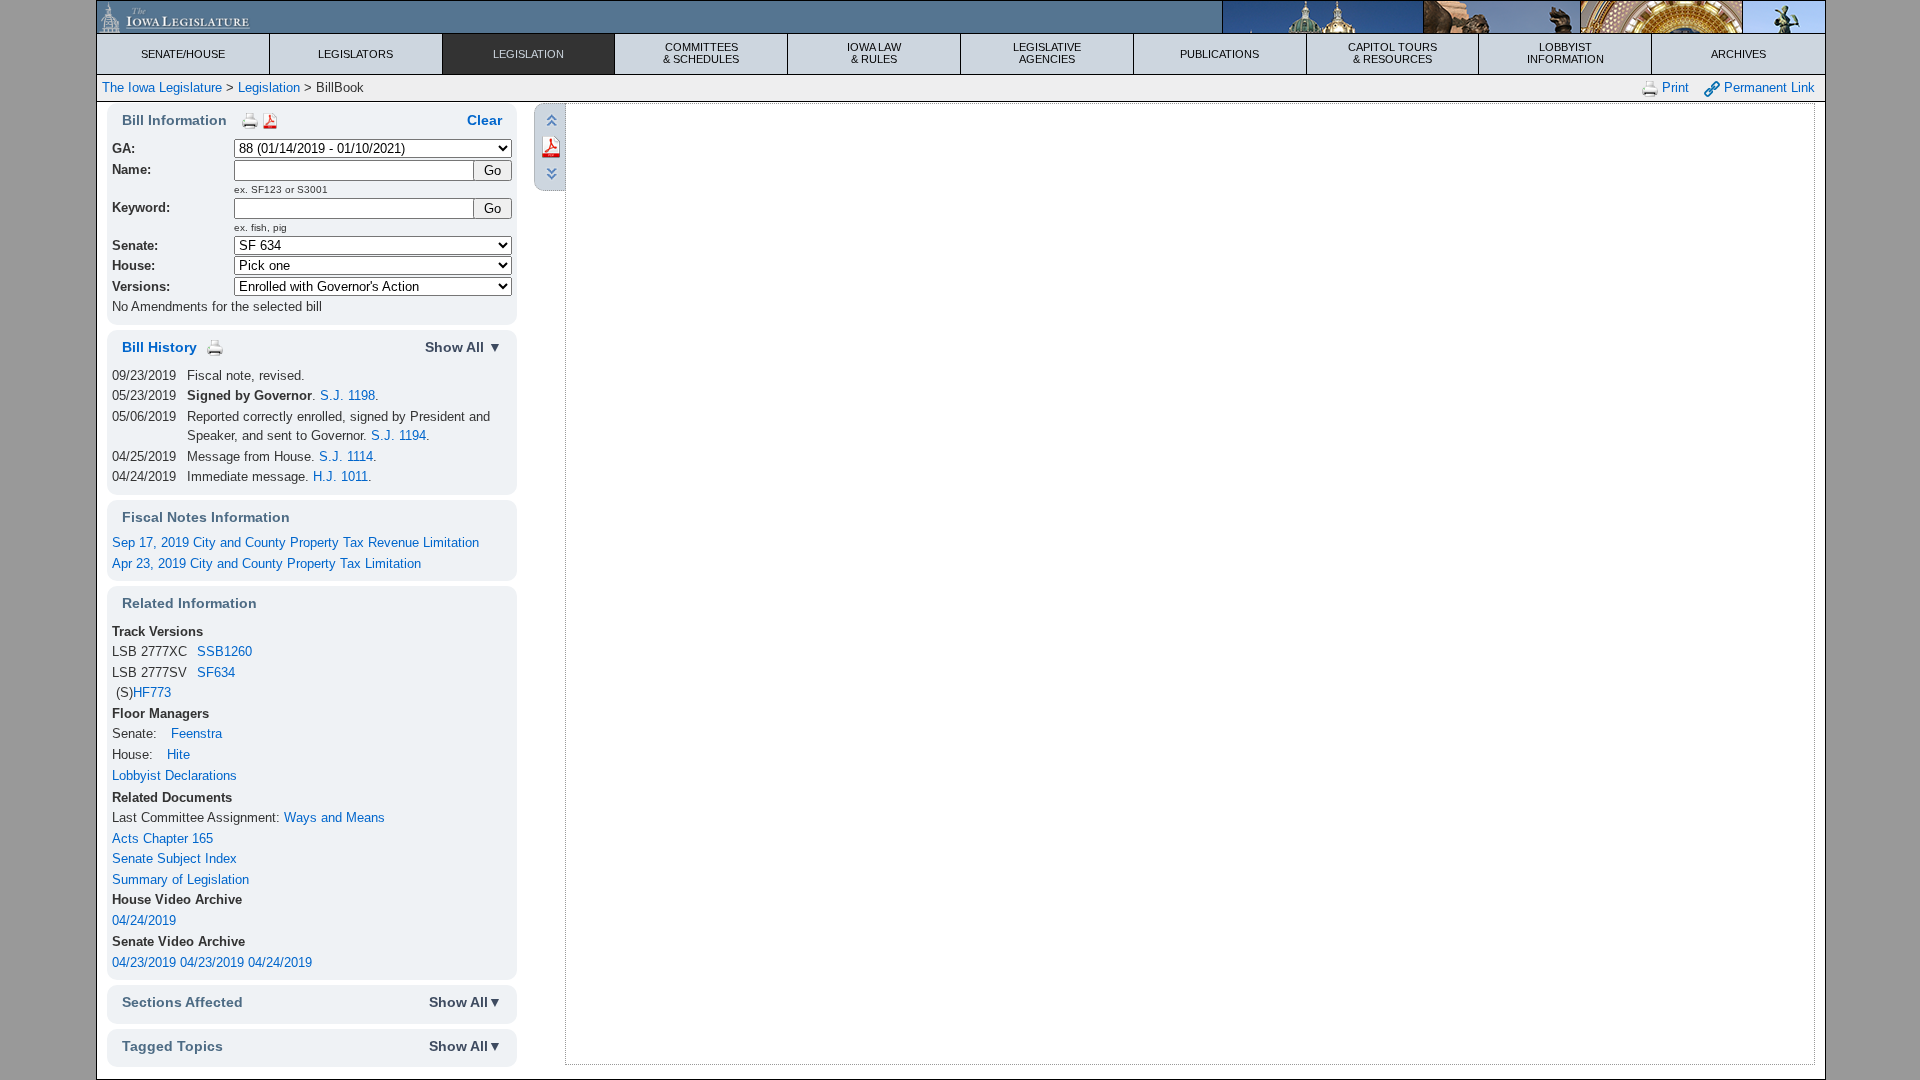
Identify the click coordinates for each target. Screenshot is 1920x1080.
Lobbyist (1565, 53)
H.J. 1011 (340, 476)
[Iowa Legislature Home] (961, 17)
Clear (484, 120)
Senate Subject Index (174, 858)
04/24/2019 (144, 920)
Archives (1738, 54)
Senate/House (183, 54)
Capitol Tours (1392, 53)
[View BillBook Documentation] (270, 120)
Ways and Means (334, 817)
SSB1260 (224, 651)
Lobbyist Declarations (174, 775)
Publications (1219, 54)
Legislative (1047, 53)
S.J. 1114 (346, 456)
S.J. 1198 (347, 395)
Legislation (528, 54)
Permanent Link (1767, 87)
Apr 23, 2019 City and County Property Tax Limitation (266, 563)
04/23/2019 (144, 962)
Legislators (355, 54)
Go (492, 208)
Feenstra (196, 733)
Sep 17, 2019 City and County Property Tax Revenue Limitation (295, 542)
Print (1673, 87)
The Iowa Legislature (162, 87)
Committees (701, 53)
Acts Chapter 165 (162, 838)
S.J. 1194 (398, 435)
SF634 (216, 672)
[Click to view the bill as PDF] (551, 145)
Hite (178, 754)
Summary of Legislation (180, 879)
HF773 (152, 692)
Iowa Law (874, 53)
